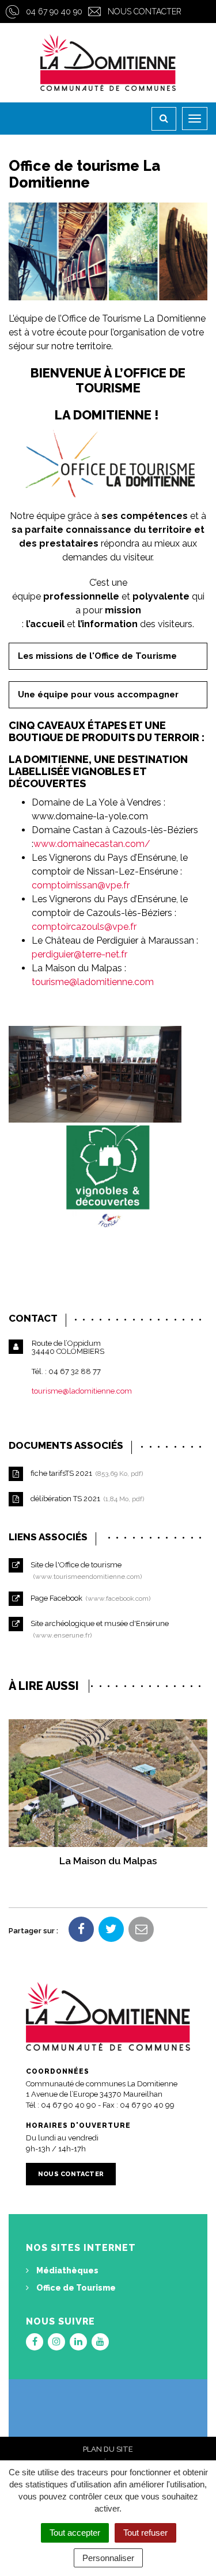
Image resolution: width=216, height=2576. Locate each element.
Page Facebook (89, 1598)
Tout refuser (145, 2533)
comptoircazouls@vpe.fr (84, 927)
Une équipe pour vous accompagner (98, 694)
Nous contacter (145, 12)
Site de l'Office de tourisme (84, 1570)
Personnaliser (108, 2558)
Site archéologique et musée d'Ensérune (99, 1629)
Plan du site (108, 2449)
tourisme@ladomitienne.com (93, 982)
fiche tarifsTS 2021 (85, 1473)
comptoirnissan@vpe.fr (81, 885)
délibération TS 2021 (86, 1499)
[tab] (108, 656)
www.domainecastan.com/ (92, 844)
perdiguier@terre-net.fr (79, 954)
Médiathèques (67, 2270)
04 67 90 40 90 (54, 12)
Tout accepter (75, 2533)
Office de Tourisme (75, 2288)
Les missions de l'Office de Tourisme (97, 656)
